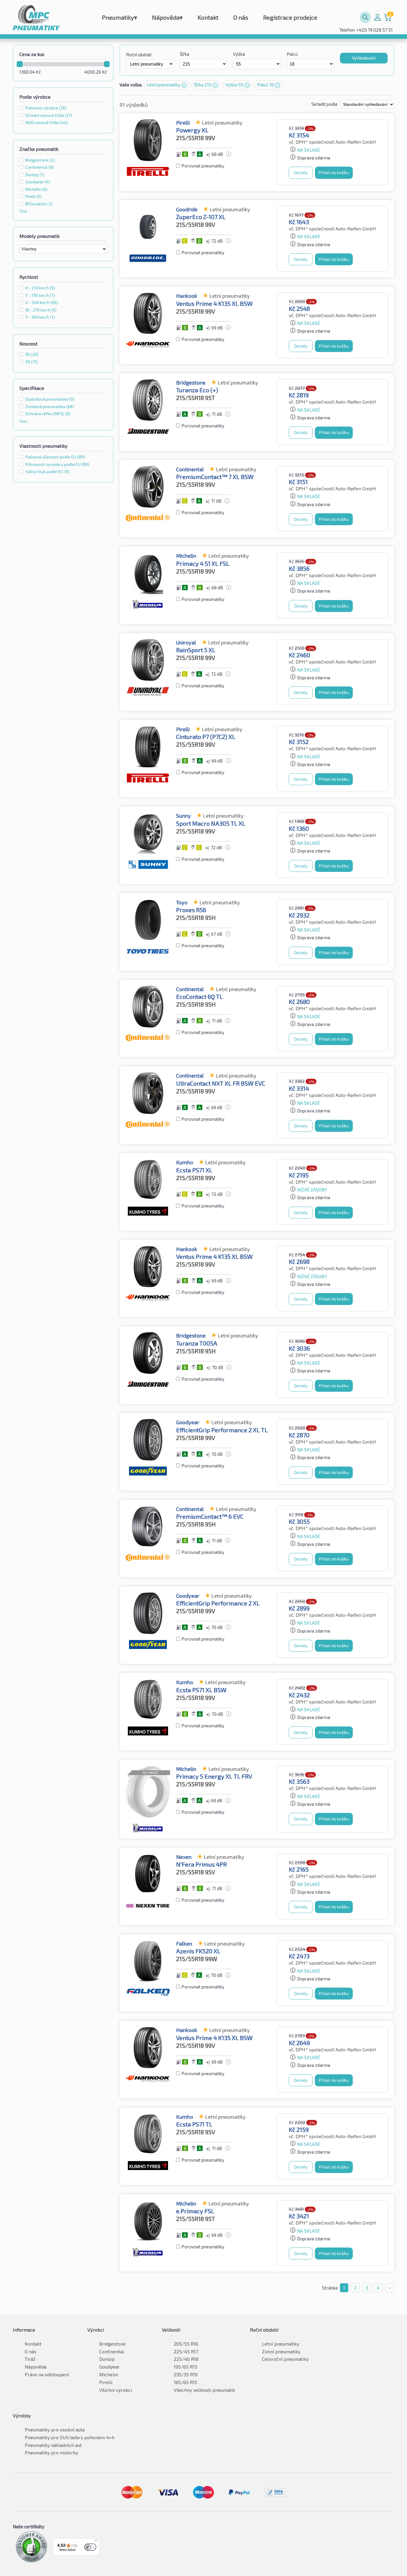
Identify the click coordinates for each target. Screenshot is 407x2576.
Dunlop (107, 2359)
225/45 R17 (186, 2351)
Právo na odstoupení (47, 2374)
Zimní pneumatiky (281, 2351)
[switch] (90, 2547)
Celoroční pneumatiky (285, 2359)
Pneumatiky (119, 17)
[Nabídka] (96, 2542)
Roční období (139, 55)
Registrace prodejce (290, 17)
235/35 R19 (186, 2374)
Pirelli (106, 2382)
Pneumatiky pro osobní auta (55, 2429)
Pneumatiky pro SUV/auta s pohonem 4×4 (70, 2437)
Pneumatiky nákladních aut (53, 2445)
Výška (239, 54)
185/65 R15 (185, 2382)
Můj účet (378, 17)
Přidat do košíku (334, 172)
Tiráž (30, 2359)
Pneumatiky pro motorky (51, 2452)
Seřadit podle (325, 104)
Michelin (109, 2374)
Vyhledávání (364, 58)
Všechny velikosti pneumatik (204, 2390)
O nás (241, 17)
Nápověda (167, 17)
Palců (292, 54)
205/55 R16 (186, 2344)
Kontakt (208, 17)
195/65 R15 (185, 2367)
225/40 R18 (186, 2359)
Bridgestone (112, 2344)
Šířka (184, 54)
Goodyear (109, 2367)
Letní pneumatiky (164, 85)
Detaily (301, 172)
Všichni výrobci (116, 2390)
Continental (112, 2351)
